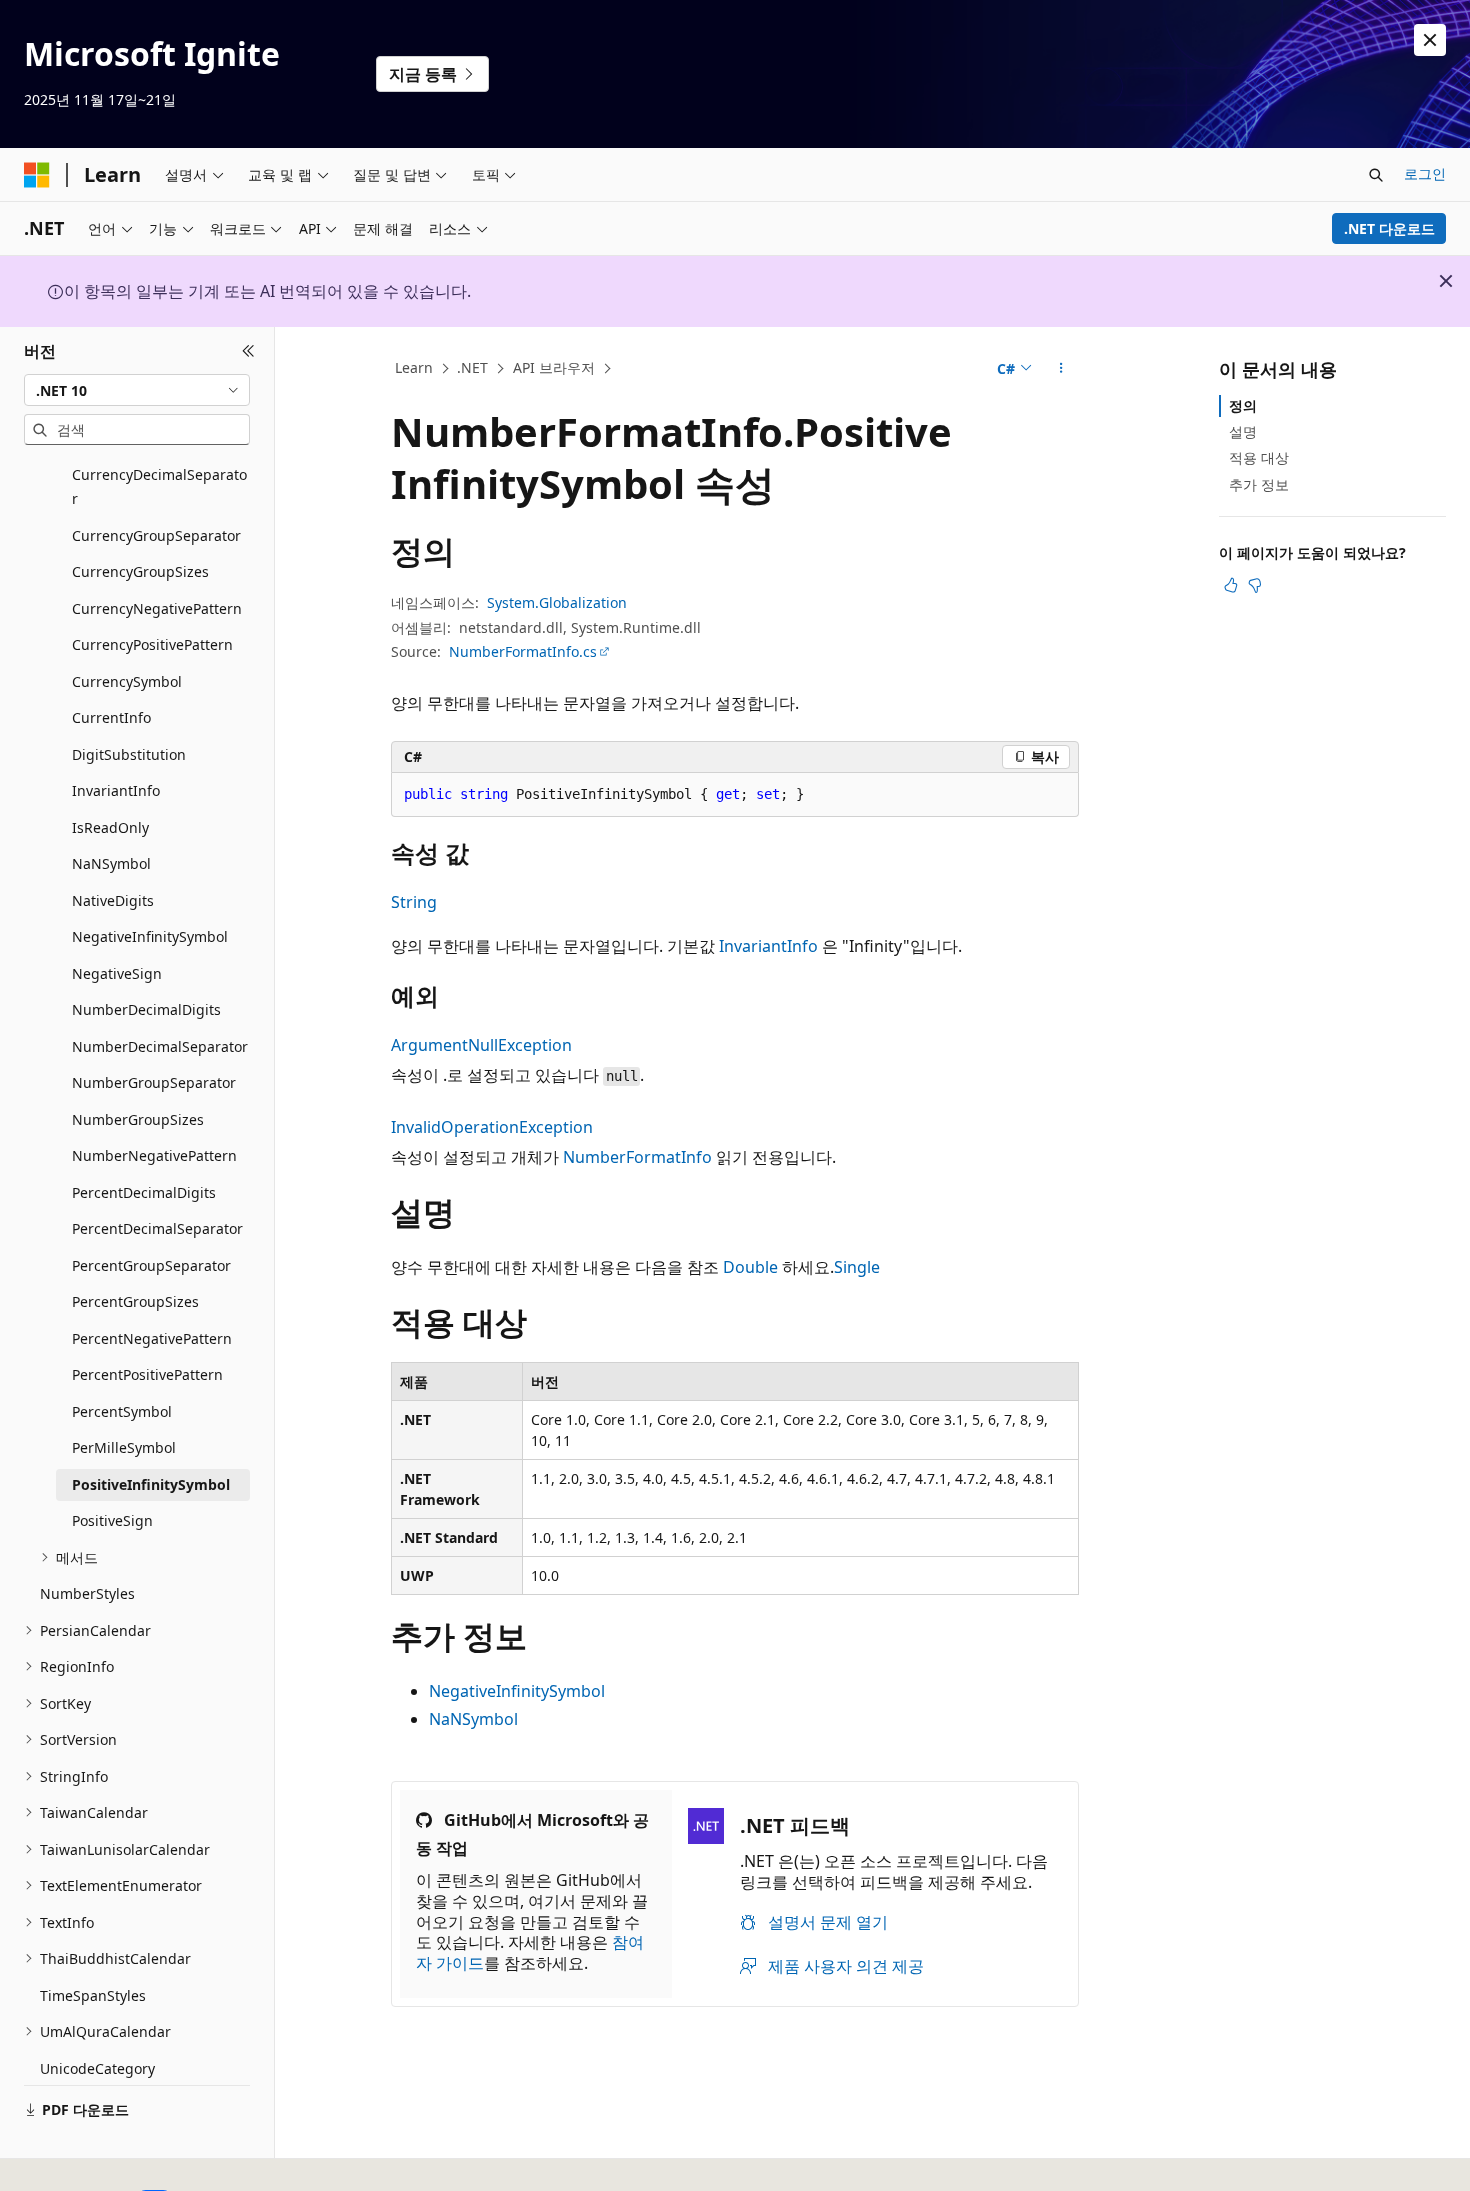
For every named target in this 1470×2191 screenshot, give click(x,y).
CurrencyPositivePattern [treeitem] (152, 644)
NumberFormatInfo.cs (523, 651)
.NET (472, 367)
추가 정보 (1259, 484)
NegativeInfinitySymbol (517, 1691)
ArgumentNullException (481, 1045)
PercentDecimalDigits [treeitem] (144, 1192)
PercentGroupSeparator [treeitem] (151, 1265)
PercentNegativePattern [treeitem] (152, 1338)
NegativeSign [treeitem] (117, 973)
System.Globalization (557, 602)
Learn (414, 367)
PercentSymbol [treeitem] (122, 1411)
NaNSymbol (473, 1719)
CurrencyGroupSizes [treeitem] (140, 571)
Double (750, 1267)
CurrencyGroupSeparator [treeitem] (156, 535)
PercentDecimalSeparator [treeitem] (157, 1228)
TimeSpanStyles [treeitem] (93, 1995)
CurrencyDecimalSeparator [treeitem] (159, 487)
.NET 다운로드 (1389, 228)
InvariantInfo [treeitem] (116, 790)
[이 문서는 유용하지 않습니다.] (1255, 585)
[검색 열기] (1376, 175)
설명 (1243, 431)
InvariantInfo (768, 946)
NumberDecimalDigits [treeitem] (146, 1009)
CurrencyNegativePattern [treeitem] (157, 608)
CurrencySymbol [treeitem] (127, 681)
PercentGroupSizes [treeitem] (135, 1301)
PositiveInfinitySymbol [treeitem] (151, 1484)
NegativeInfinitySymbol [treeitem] (150, 936)
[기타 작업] (1061, 369)
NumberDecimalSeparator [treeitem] (160, 1046)
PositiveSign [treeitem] (112, 1520)
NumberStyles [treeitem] (87, 1593)
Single (857, 1267)
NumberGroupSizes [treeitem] (138, 1119)
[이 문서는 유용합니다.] (1231, 585)
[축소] (248, 351)
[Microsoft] (37, 175)
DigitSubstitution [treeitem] (129, 754)
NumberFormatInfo (637, 1157)
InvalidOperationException (492, 1127)
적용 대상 (1259, 457)
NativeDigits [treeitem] (113, 900)
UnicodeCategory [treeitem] (97, 2068)
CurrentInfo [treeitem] (111, 717)
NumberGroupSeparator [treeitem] (154, 1082)
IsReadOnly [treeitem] (110, 827)
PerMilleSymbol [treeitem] (124, 1447)
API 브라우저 (554, 367)
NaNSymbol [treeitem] (111, 863)
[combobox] (137, 390)
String (414, 902)
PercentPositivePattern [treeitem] (147, 1374)
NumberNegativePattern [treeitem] (154, 1155)
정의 (1243, 405)
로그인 (1425, 173)
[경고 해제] (1430, 40)
